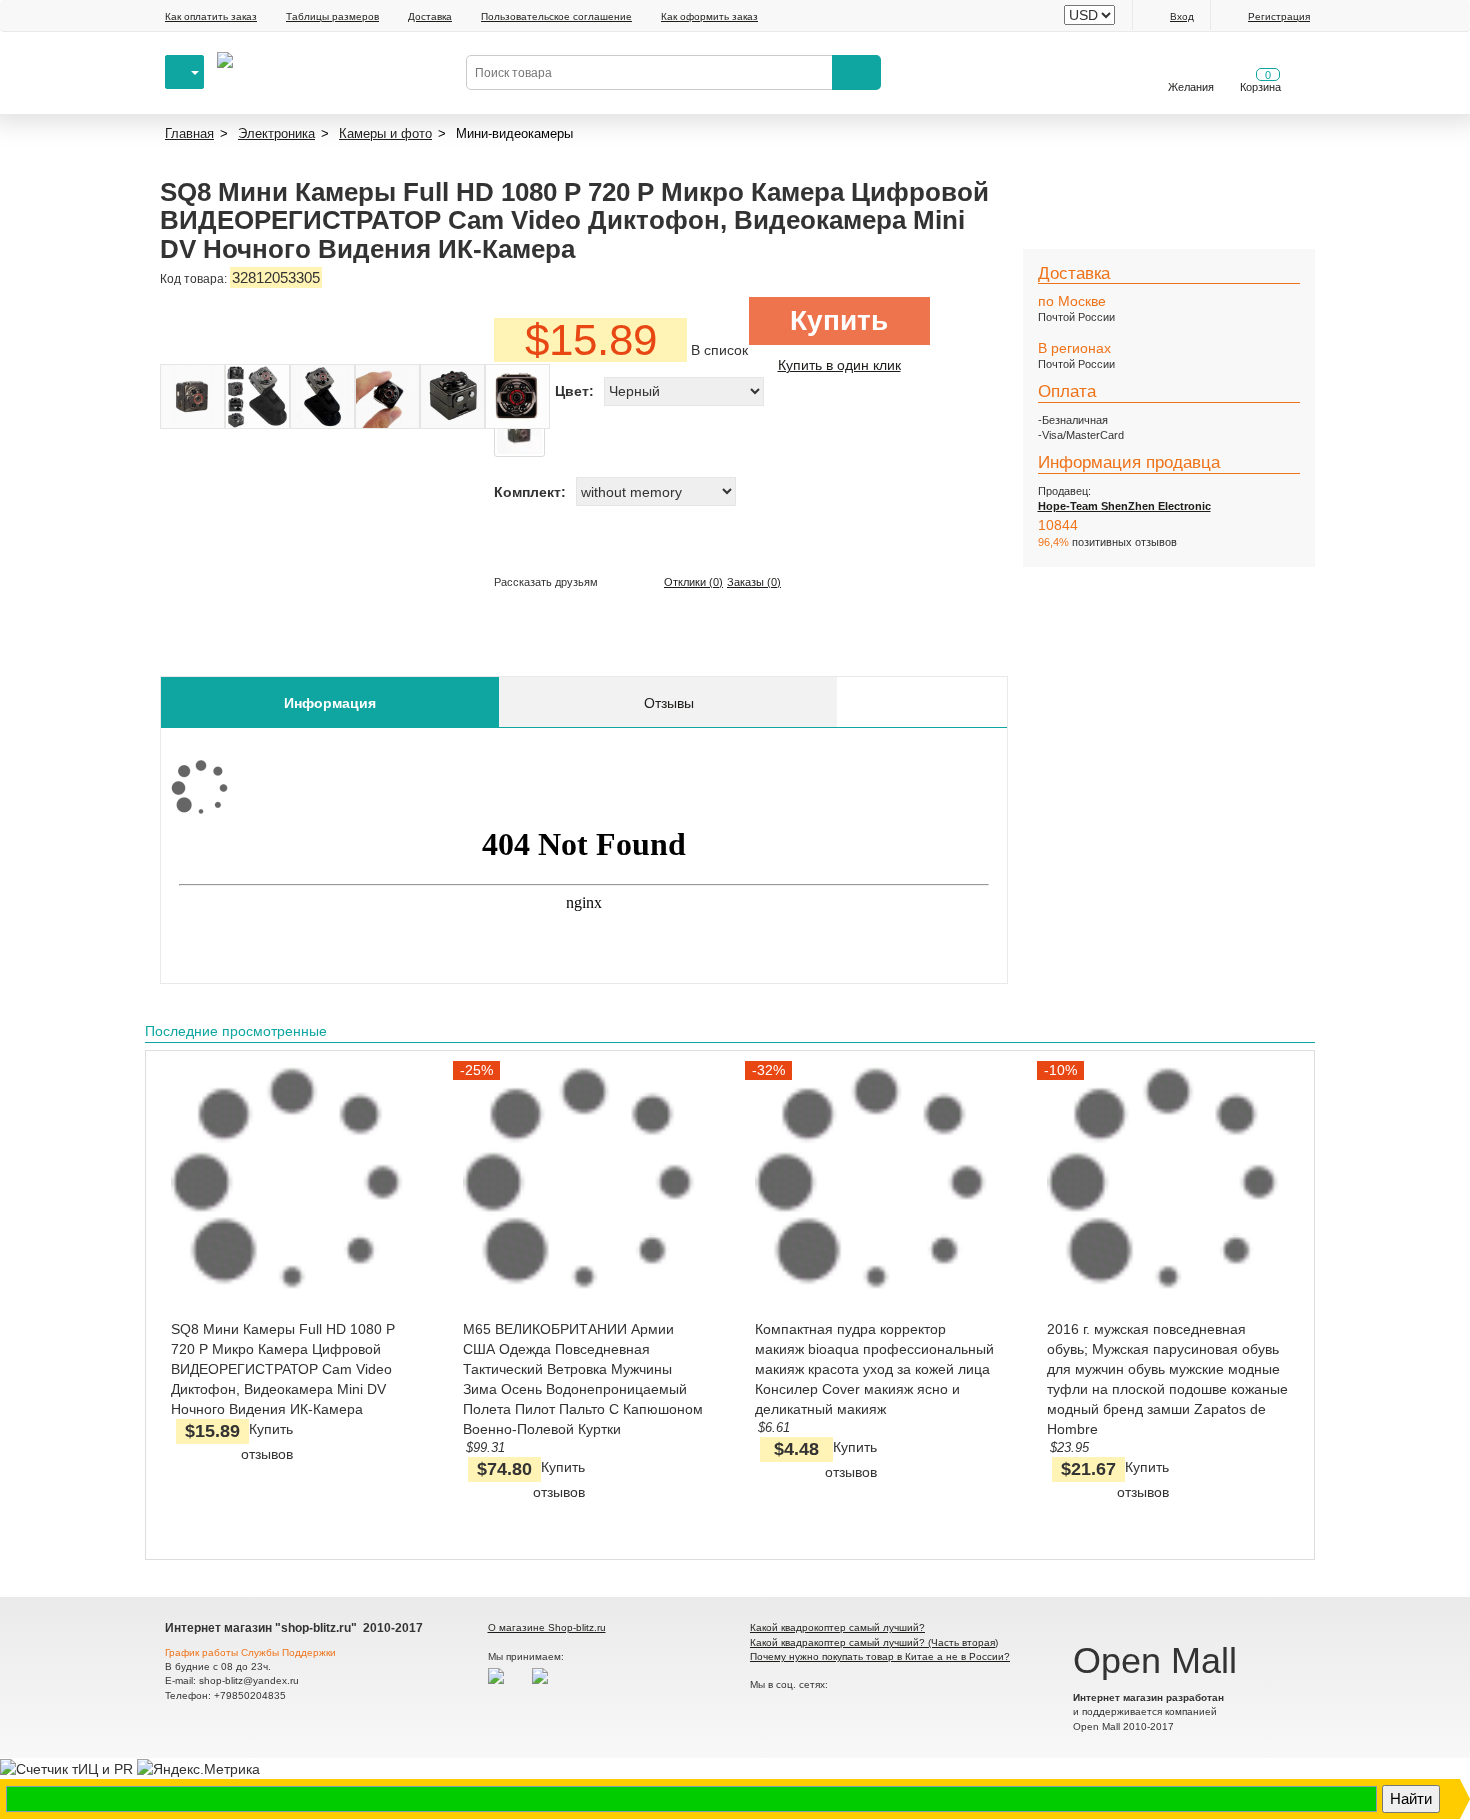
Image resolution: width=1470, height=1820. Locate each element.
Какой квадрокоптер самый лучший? (837, 1627)
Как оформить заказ (709, 16)
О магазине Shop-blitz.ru (547, 1627)
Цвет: (574, 391)
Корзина (1260, 81)
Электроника (276, 133)
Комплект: (530, 492)
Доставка (430, 16)
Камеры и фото (385, 133)
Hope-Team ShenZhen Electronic (1124, 506)
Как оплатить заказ (211, 16)
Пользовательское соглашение (556, 16)
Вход (1182, 16)
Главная (189, 133)
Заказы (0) (754, 582)
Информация (330, 703)
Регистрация (1279, 16)
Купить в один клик (839, 365)
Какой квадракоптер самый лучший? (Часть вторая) (874, 1642)
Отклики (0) (693, 582)
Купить (839, 320)
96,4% (1053, 542)
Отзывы (669, 703)
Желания (1191, 87)
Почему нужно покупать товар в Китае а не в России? (880, 1656)
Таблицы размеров (332, 16)
